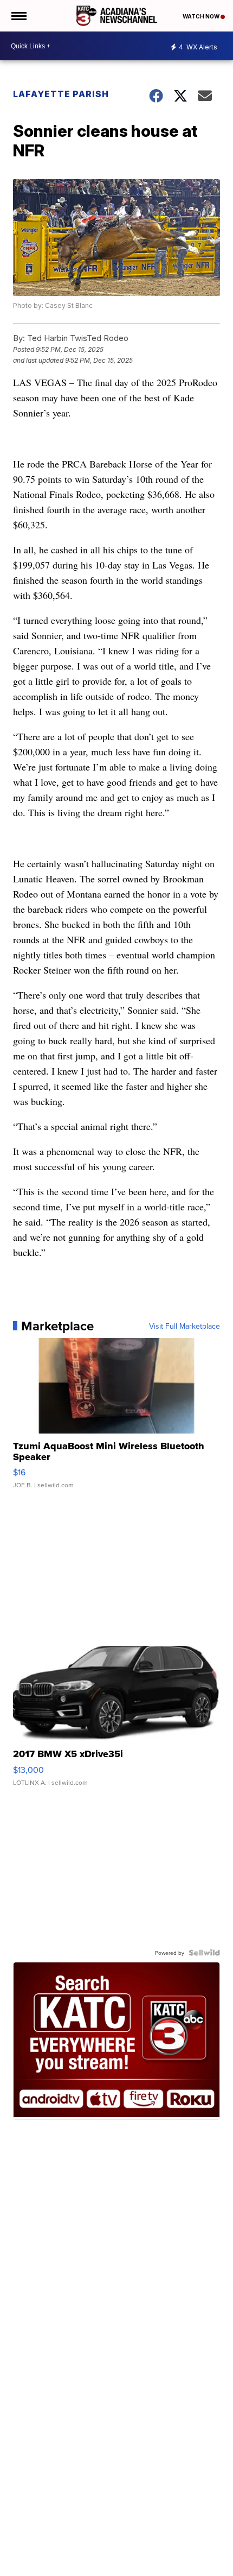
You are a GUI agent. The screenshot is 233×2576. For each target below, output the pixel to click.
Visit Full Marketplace (185, 1326)
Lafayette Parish (61, 94)
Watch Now (202, 16)
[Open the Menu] (18, 16)
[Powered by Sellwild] (204, 1953)
